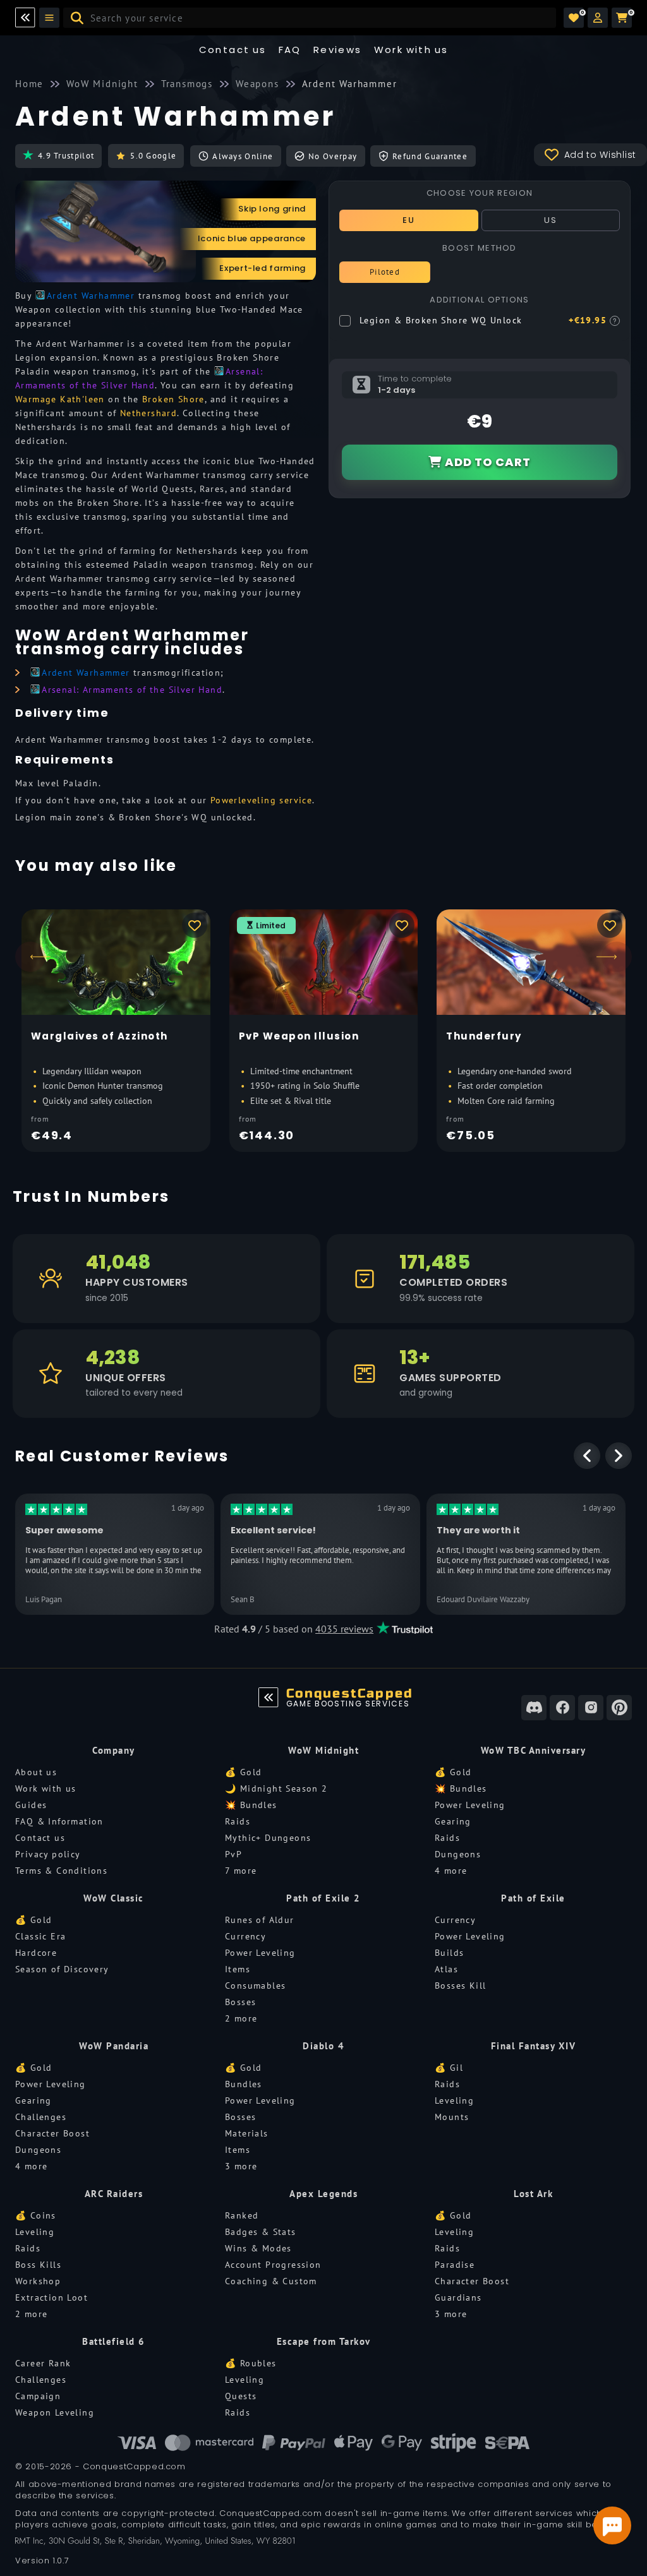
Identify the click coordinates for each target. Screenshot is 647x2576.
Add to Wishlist (601, 155)
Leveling (454, 2100)
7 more (241, 1871)
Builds (449, 1953)
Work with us (46, 1788)
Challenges (41, 2117)
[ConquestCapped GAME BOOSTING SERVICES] (269, 1698)
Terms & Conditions (61, 1871)
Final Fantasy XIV (534, 2046)
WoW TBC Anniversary (534, 1750)
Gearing (453, 1821)
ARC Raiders (114, 2194)
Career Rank (43, 2363)
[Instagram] (591, 1708)
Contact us (233, 50)
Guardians (458, 2297)
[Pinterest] (619, 1708)
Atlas (446, 1969)
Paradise (455, 2265)
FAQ (290, 50)
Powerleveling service (261, 800)
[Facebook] (562, 1708)
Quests (241, 2396)
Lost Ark (533, 2194)
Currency (245, 1936)
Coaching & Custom (271, 2281)
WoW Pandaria (114, 2046)
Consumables (255, 1986)
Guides (31, 1805)
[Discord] (534, 1708)
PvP (233, 1854)
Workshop (38, 2281)
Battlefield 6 (114, 2341)
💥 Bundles (251, 1805)
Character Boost (52, 2133)
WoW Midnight (323, 1750)
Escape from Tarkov (324, 2341)
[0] (574, 18)
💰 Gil (449, 2068)
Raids (238, 1821)
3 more (241, 2166)
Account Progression (273, 2265)
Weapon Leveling (55, 2412)
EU (408, 220)
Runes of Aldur (260, 1920)
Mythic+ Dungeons (268, 1838)
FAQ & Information (59, 1821)
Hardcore (36, 1953)
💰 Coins (36, 2215)
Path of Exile (533, 1898)
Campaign (38, 2396)
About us (36, 1772)
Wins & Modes (258, 2248)
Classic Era (40, 1936)
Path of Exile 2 (323, 1898)
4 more (451, 1871)
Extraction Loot (51, 2297)
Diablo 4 (323, 2046)
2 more (241, 2018)
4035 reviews (344, 1629)
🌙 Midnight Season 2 (276, 1788)
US (550, 220)
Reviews (338, 50)
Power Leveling (470, 1805)
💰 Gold (243, 1772)
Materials (247, 2133)
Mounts (452, 2117)
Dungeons (458, 1854)
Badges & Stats (261, 2232)
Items (238, 1969)
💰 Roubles (251, 2363)
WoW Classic (114, 1898)
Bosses (240, 2002)
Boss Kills (38, 2265)
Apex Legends (323, 2194)
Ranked (242, 2215)
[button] (598, 18)
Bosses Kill (460, 1986)
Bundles (244, 2084)
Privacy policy (48, 1854)
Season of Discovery (62, 1969)
